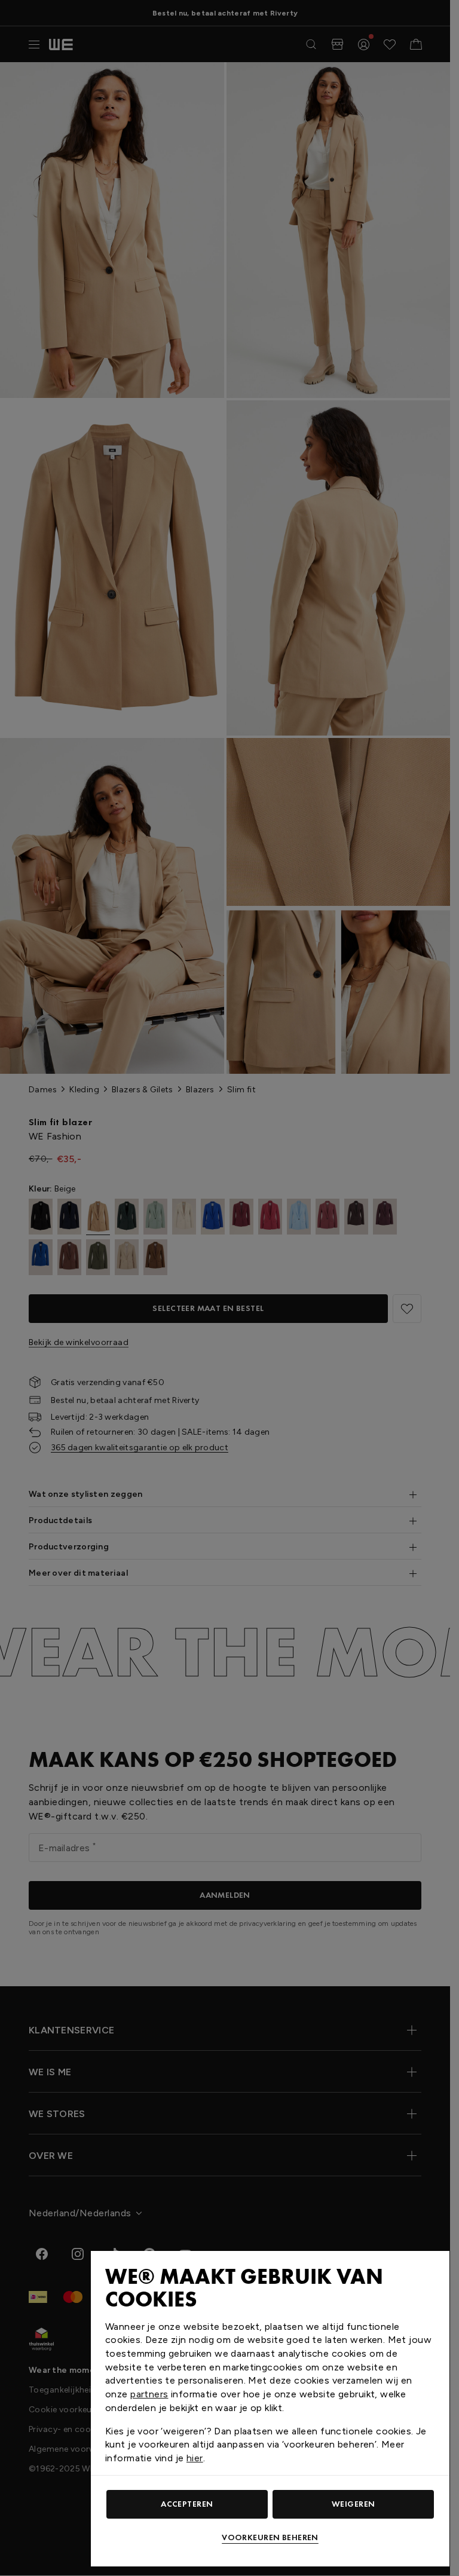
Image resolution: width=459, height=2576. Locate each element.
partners (149, 2394)
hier (195, 2458)
